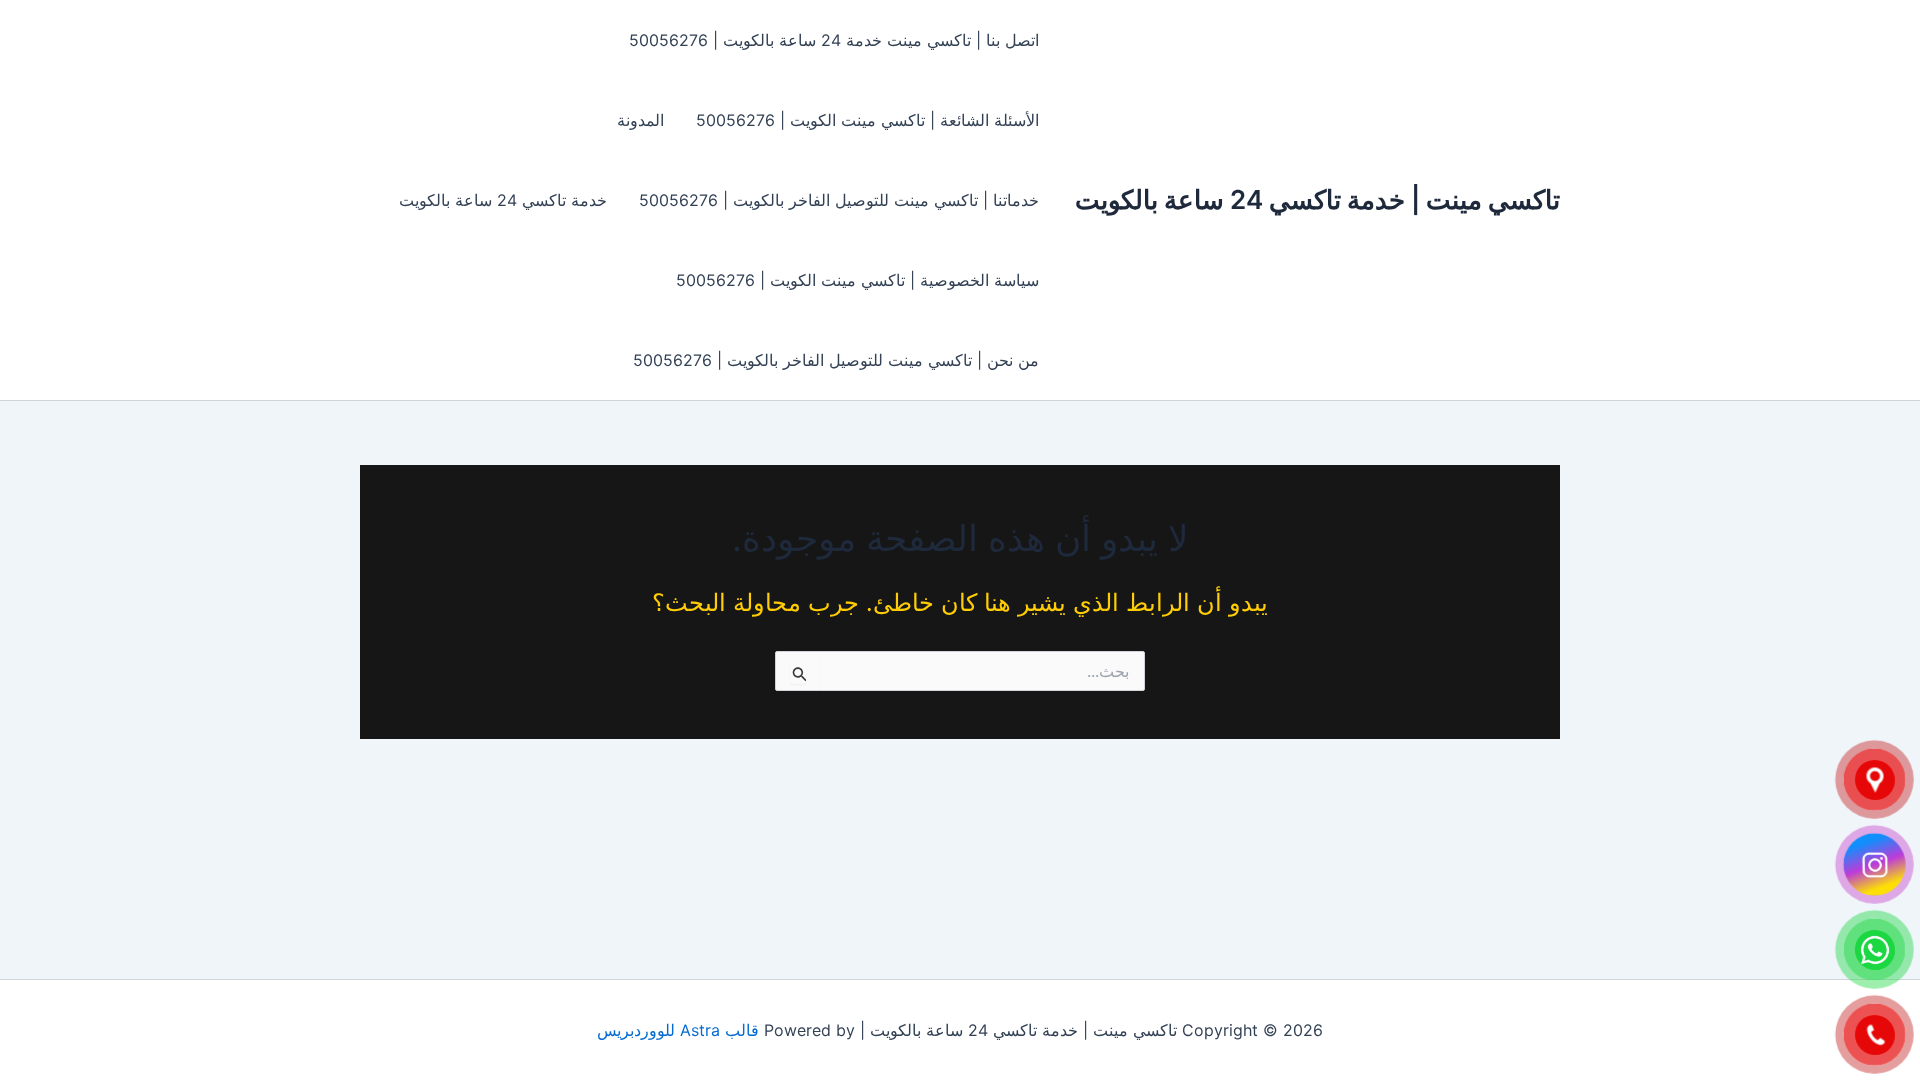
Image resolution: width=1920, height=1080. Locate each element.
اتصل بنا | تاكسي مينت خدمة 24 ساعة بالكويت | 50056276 (834, 40)
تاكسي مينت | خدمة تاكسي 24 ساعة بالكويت (1317, 199)
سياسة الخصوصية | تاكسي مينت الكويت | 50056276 (857, 280)
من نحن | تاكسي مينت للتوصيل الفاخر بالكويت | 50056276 (836, 360)
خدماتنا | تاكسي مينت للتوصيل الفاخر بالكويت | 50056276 (839, 200)
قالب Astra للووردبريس (678, 1030)
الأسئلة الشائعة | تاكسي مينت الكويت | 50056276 (867, 120)
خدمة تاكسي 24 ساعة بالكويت (503, 200)
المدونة (640, 120)
